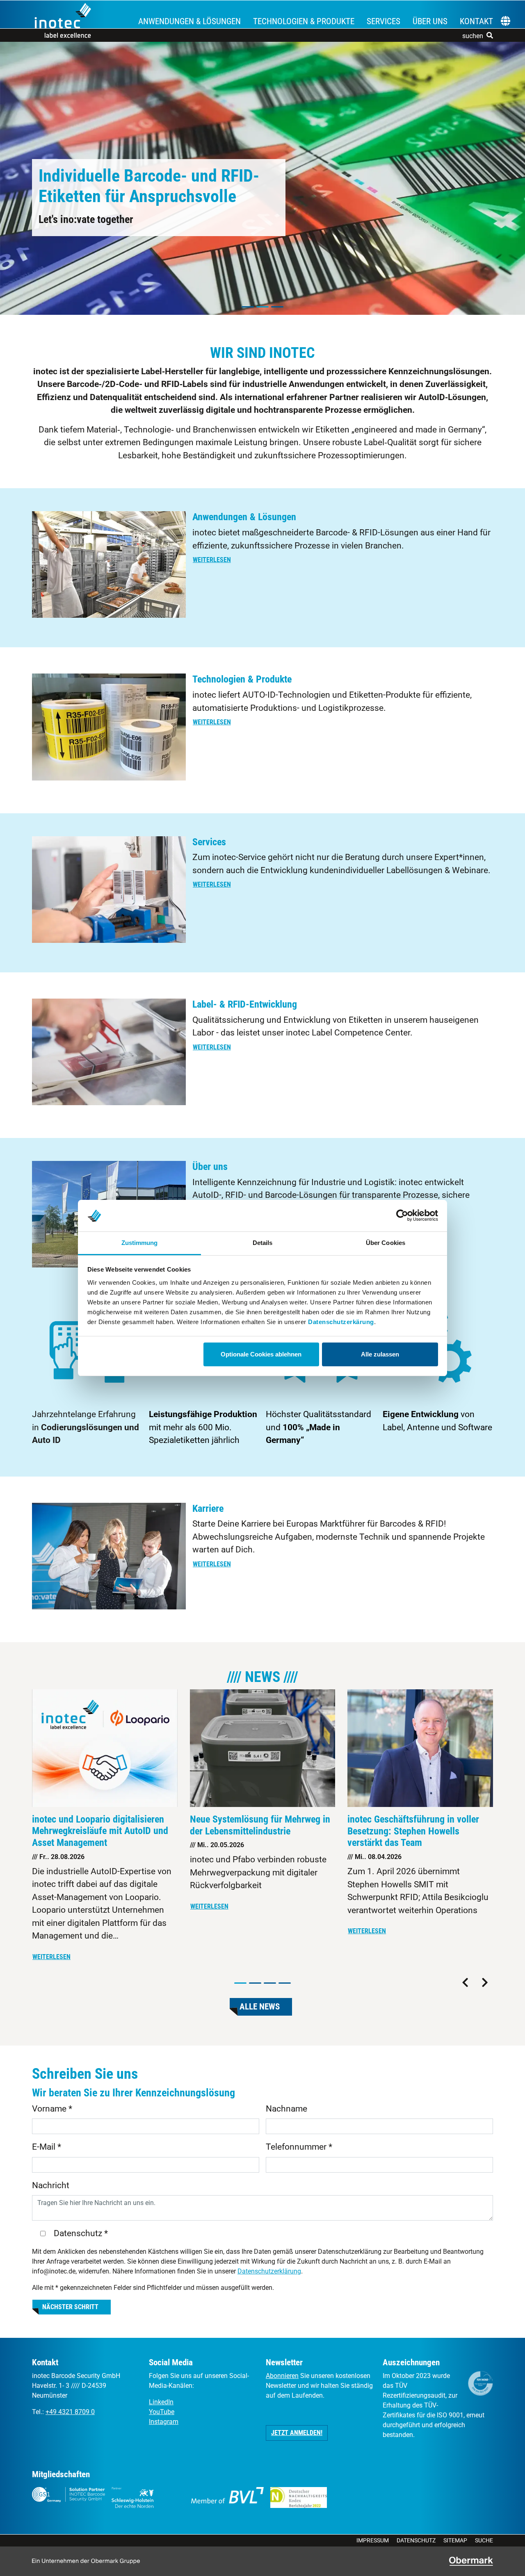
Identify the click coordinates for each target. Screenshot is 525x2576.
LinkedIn (161, 2402)
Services (383, 21)
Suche (484, 2540)
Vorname (52, 2109)
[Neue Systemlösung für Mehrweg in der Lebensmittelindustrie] (263, 1748)
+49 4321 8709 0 (70, 2412)
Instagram (164, 2422)
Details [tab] (263, 1243)
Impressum (373, 2540)
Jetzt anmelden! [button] (297, 2433)
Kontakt (476, 21)
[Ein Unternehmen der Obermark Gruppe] (471, 2561)
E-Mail (47, 2147)
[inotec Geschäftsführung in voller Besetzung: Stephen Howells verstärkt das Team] (420, 1748)
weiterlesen (212, 560)
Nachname (286, 2109)
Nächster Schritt (70, 2307)
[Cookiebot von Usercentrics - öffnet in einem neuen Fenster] (402, 1216)
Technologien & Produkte (304, 21)
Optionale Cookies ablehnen (261, 1354)
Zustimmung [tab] (140, 1243)
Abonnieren (282, 2376)
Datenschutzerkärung (341, 1322)
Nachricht (51, 2185)
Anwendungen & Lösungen (189, 21)
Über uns (430, 21)
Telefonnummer (299, 2147)
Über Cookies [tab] (386, 1243)
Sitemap (455, 2540)
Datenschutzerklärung (269, 2271)
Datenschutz (416, 2540)
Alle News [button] (260, 2007)
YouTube (162, 2412)
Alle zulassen (380, 1354)
